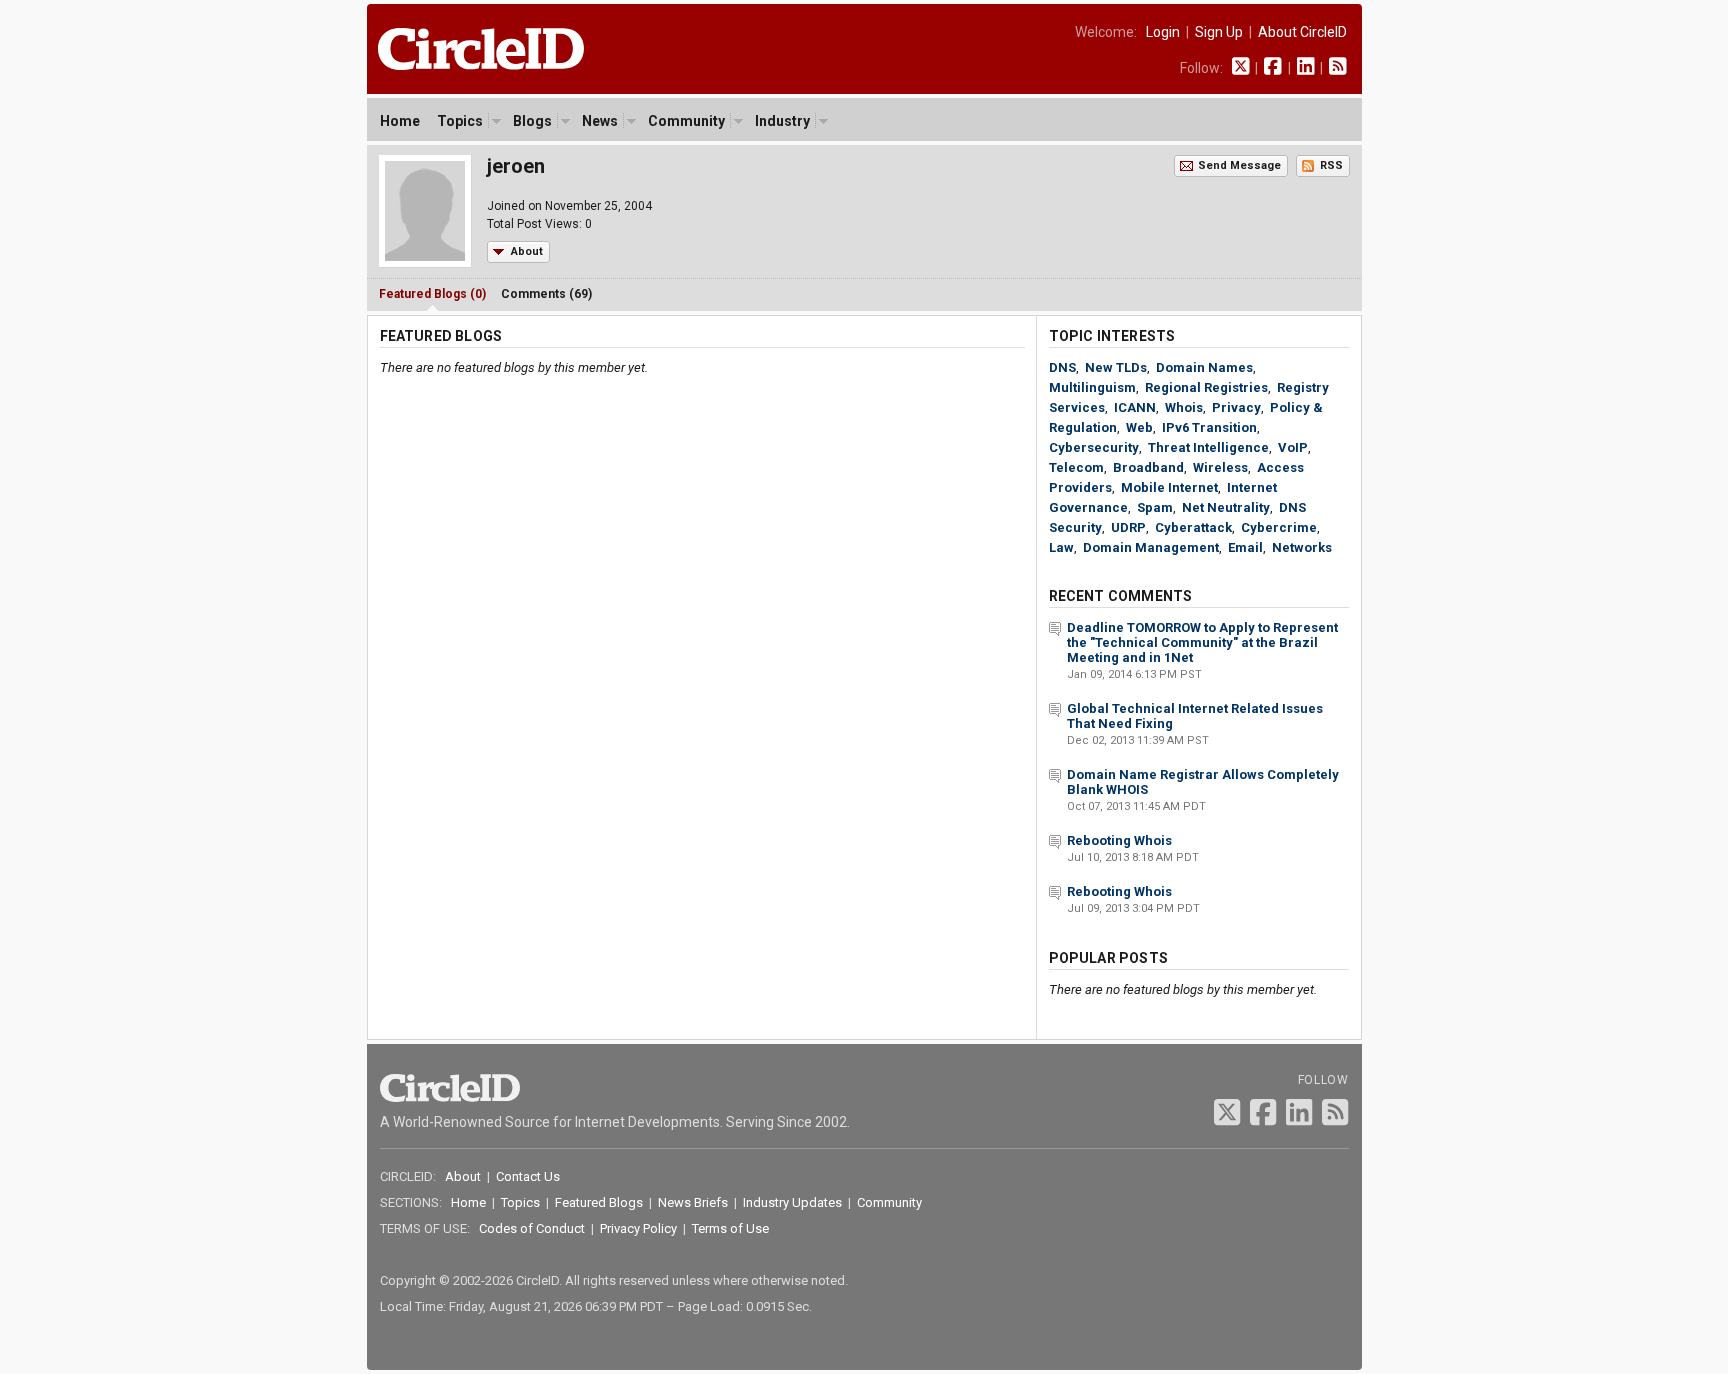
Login (1163, 32)
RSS (1331, 165)
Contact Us (528, 1176)
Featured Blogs (599, 1202)
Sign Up (1219, 32)
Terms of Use (730, 1228)
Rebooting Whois (1119, 840)
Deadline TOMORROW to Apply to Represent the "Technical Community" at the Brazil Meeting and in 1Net (1202, 642)
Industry (782, 121)
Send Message (1239, 165)
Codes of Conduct (532, 1228)
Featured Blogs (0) (432, 294)
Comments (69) (546, 294)
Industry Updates (792, 1202)
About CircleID (1302, 32)
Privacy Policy (638, 1228)
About (527, 251)
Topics (460, 121)
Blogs (532, 121)
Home (400, 121)
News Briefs (693, 1202)
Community (686, 121)
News (600, 121)
